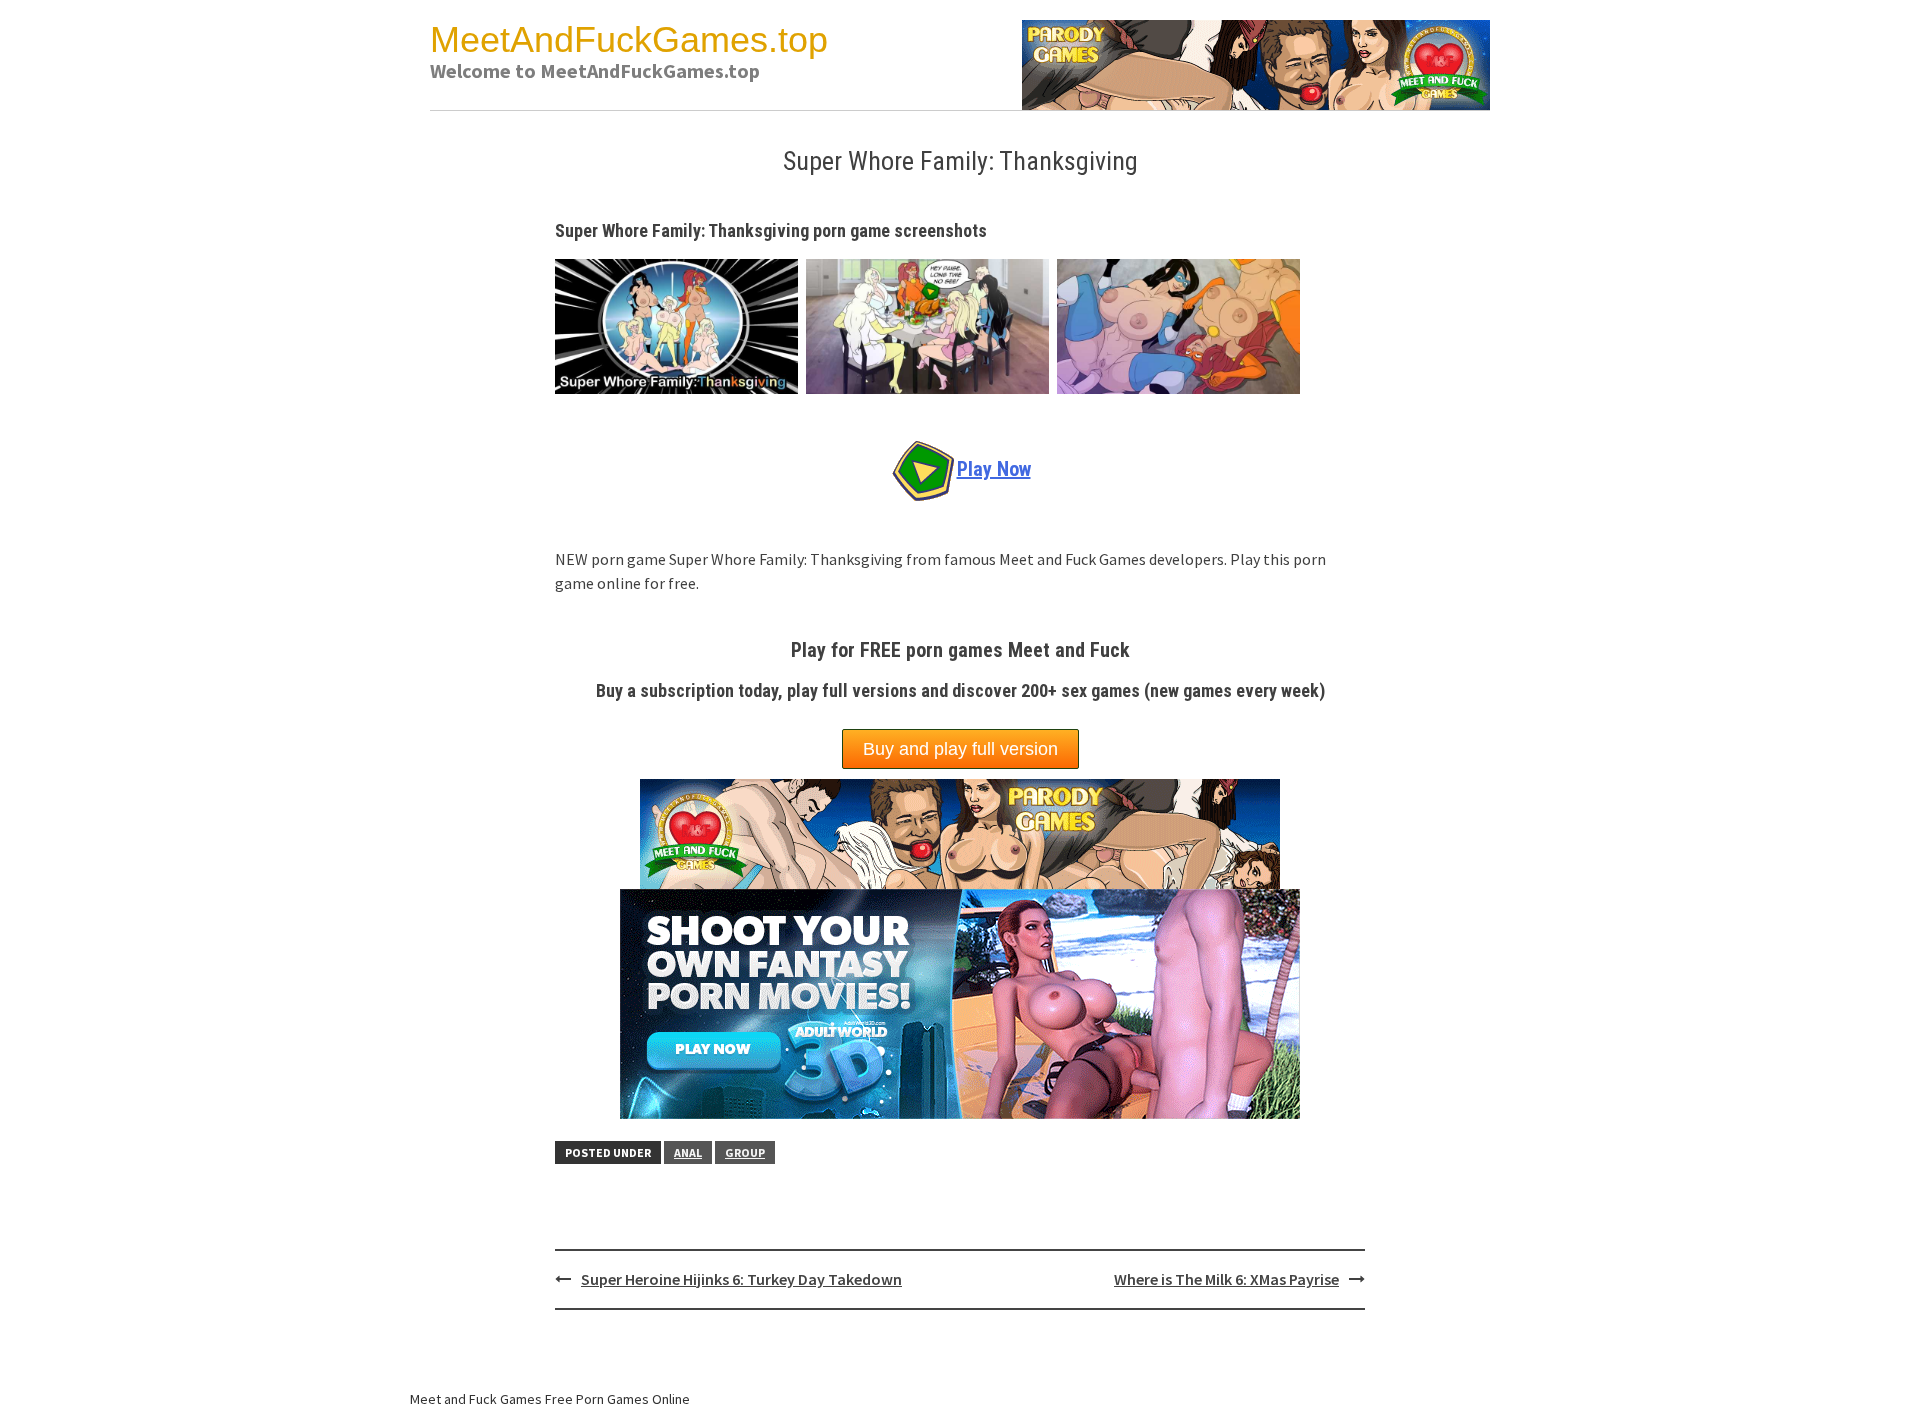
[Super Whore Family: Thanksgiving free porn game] (680, 324)
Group (745, 1152)
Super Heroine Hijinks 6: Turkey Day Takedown (741, 1279)
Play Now (994, 469)
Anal (688, 1152)
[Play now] (960, 1001)
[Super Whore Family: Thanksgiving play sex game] (1182, 324)
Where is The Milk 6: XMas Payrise (1226, 1279)
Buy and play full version (960, 749)
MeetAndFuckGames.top (629, 39)
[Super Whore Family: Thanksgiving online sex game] (931, 324)
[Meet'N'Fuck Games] (1256, 63)
